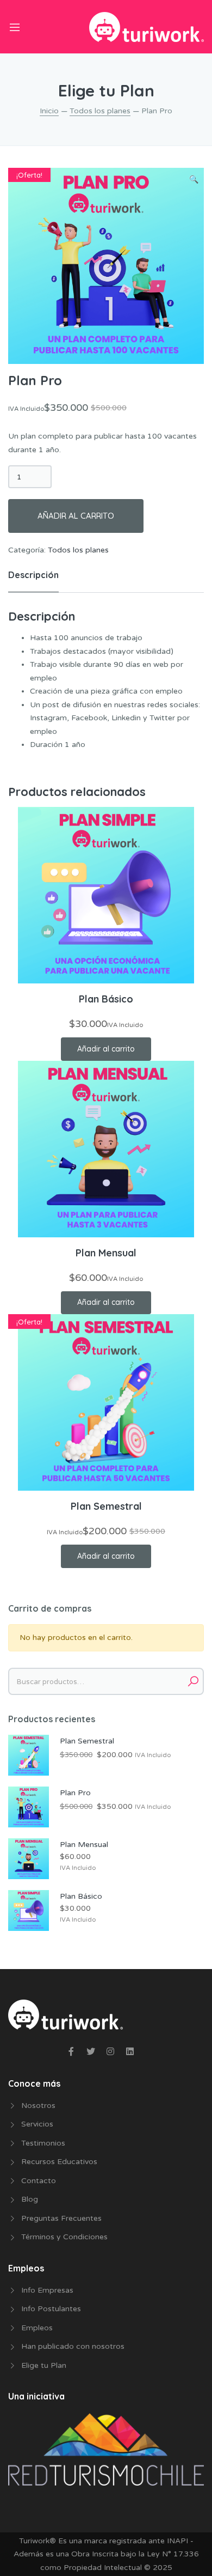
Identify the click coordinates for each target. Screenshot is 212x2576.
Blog (30, 2199)
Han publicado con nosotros (73, 2346)
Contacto (39, 2181)
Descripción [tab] (33, 575)
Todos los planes (100, 111)
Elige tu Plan (44, 2365)
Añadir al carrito (76, 516)
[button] (194, 180)
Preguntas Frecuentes (61, 2218)
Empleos (37, 2328)
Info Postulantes (51, 2309)
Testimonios (43, 2143)
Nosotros (38, 2106)
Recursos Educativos (59, 2162)
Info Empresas (47, 2290)
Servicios (37, 2124)
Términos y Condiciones (64, 2237)
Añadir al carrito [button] (106, 1049)
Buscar (193, 1681)
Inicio (49, 111)
